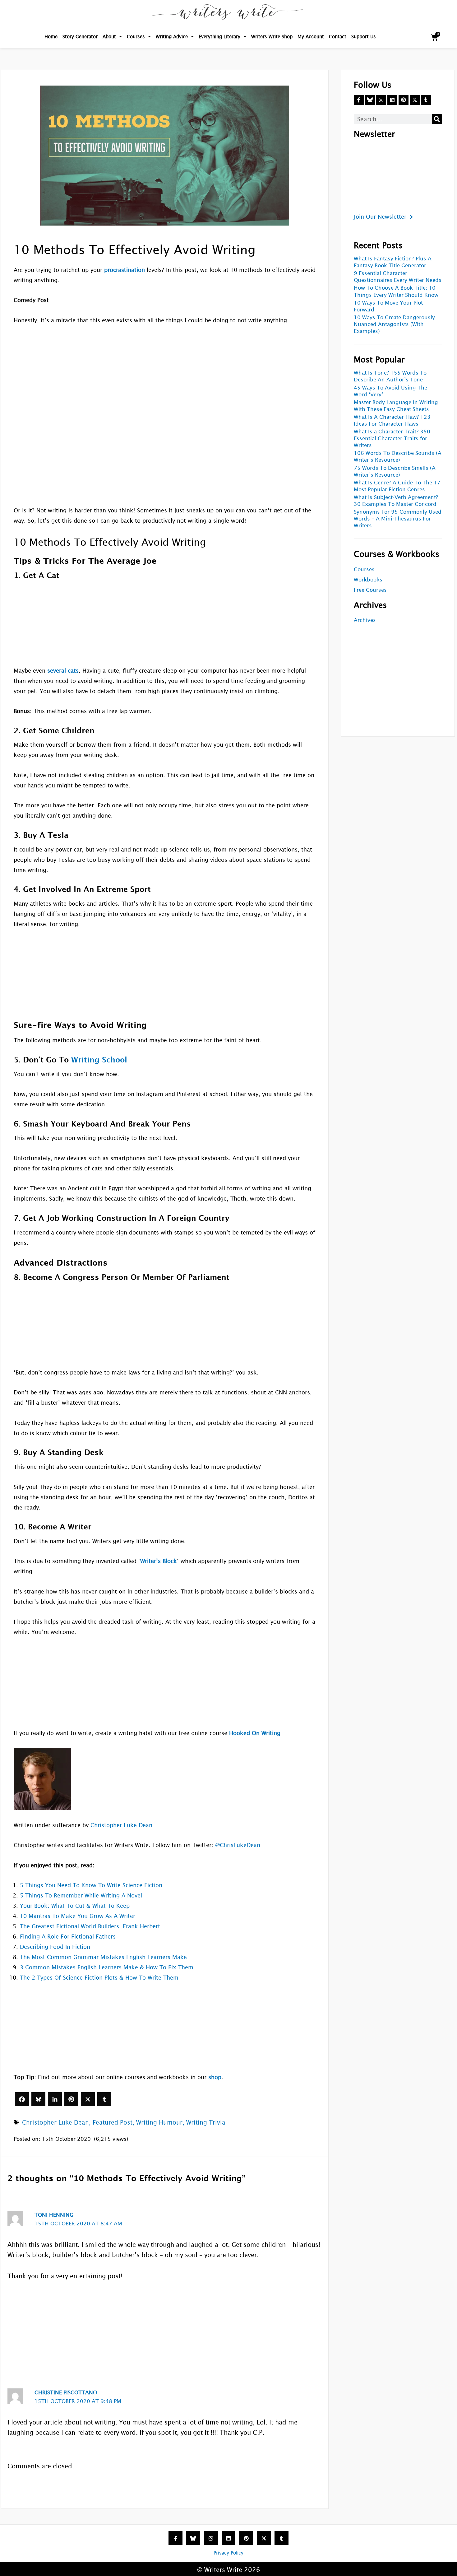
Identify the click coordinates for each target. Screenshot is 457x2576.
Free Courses (370, 590)
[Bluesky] (38, 2099)
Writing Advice (172, 37)
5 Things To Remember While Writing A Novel (81, 1895)
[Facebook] (22, 2099)
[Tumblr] (104, 2099)
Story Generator (80, 37)
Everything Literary (219, 37)
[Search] (437, 119)
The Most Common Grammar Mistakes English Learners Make (103, 1957)
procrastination (125, 270)
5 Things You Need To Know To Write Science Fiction (91, 1885)
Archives (365, 620)
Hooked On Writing (255, 1733)
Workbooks (368, 580)
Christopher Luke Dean (121, 1825)
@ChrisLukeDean (238, 1845)
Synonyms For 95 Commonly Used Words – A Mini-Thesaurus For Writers (398, 519)
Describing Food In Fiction (55, 1947)
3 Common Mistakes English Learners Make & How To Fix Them (107, 1967)
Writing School (99, 1060)
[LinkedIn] (55, 2099)
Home (51, 37)
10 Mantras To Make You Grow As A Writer (78, 1916)
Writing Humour (159, 2122)
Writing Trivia (206, 2122)
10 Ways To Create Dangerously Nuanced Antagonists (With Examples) (394, 324)
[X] (88, 2099)
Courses (136, 37)
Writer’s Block (159, 1561)
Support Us (364, 37)
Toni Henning (54, 2215)
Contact (338, 37)
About (109, 37)
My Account (311, 37)
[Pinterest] (71, 2099)
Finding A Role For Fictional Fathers (68, 1937)
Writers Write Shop (272, 37)
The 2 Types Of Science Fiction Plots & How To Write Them (99, 1978)
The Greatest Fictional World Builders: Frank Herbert (90, 1926)
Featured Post (113, 2122)
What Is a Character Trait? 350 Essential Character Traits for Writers (392, 439)
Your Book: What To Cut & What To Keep (75, 1906)
